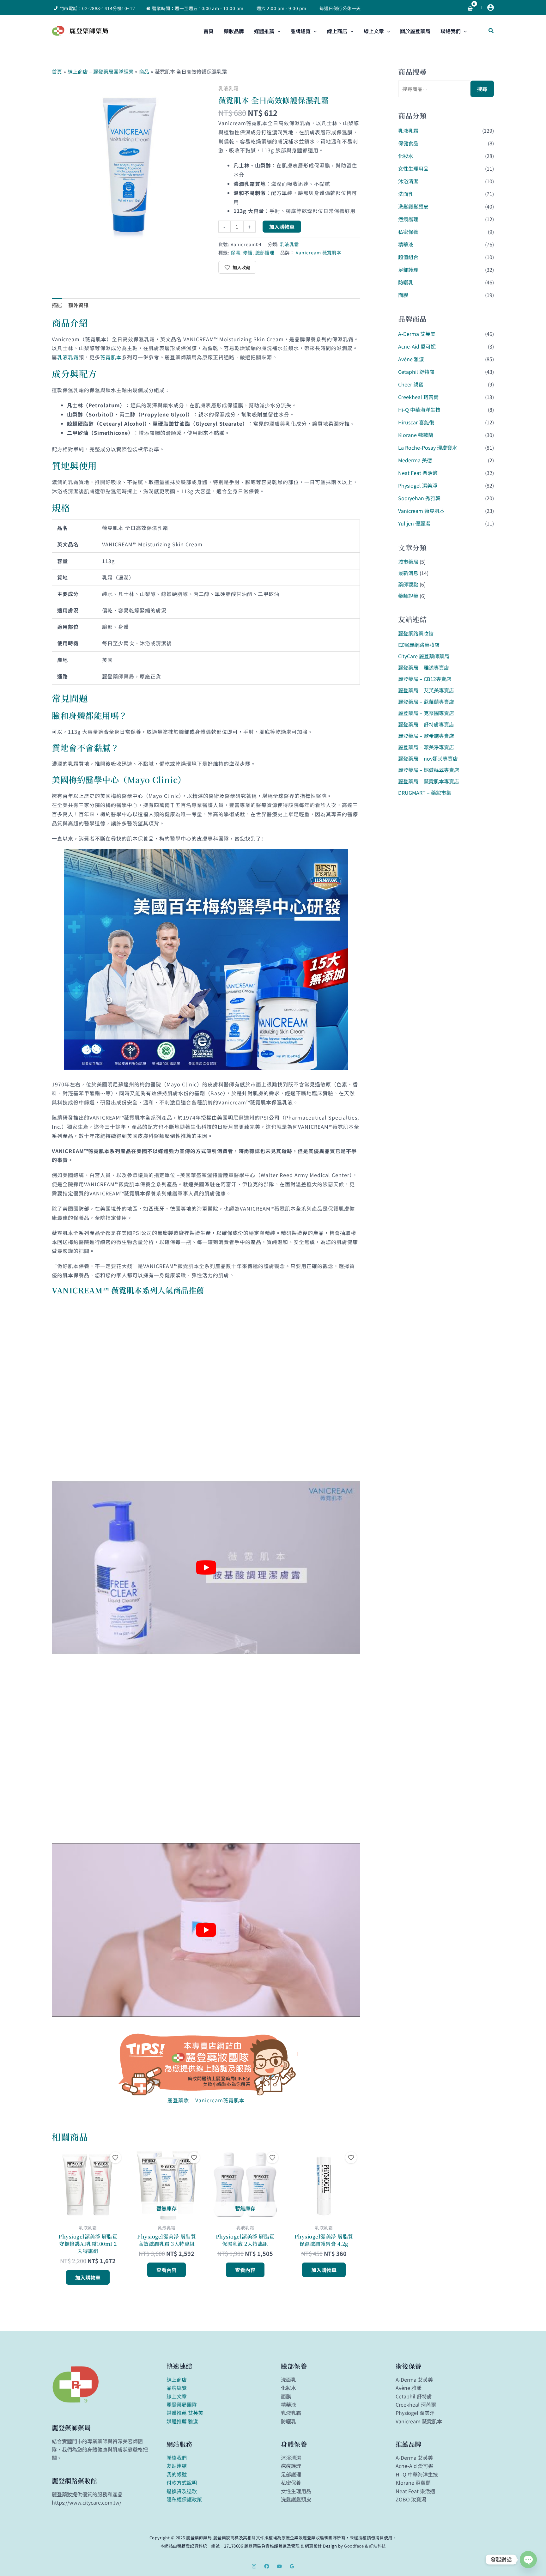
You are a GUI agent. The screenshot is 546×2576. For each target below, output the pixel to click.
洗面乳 (406, 194)
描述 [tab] (57, 305)
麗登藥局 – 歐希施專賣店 (426, 736)
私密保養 (408, 232)
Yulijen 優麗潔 (414, 523)
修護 (248, 252)
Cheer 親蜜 (411, 384)
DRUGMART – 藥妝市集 (425, 793)
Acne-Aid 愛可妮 (417, 346)
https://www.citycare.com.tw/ (87, 2502)
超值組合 (408, 257)
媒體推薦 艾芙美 (185, 2413)
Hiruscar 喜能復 (416, 422)
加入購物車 (282, 227)
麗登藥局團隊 (182, 2404)
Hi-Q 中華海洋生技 (419, 410)
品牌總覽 (177, 2388)
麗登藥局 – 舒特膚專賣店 (426, 724)
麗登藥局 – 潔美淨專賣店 (426, 747)
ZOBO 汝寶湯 (411, 2499)
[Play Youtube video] (206, 1567)
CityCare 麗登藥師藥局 (424, 656)
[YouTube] (279, 2566)
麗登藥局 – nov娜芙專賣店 (428, 758)
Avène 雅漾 (411, 359)
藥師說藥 (408, 596)
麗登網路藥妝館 (416, 633)
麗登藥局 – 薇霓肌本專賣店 (429, 781)
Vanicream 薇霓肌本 (318, 252)
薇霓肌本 (111, 357)
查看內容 (167, 2270)
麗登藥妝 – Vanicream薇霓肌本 (206, 2100)
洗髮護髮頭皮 (413, 206)
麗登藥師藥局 (89, 30)
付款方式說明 (182, 2482)
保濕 (235, 252)
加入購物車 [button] (88, 2277)
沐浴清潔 (408, 181)
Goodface (354, 2546)
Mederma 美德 (415, 460)
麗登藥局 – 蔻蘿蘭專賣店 (426, 702)
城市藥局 (408, 562)
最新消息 (408, 573)
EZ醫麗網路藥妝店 (419, 645)
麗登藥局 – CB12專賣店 (425, 679)
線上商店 (177, 2379)
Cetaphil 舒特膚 (416, 372)
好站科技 (378, 2546)
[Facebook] (267, 2566)
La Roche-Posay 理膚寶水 (428, 447)
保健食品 (408, 143)
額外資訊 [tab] (78, 305)
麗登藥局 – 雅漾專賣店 (424, 667)
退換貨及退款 (182, 2491)
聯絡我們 (177, 2458)
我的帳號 (177, 2474)
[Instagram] (254, 2566)
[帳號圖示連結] (491, 7)
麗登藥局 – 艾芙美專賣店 (426, 690)
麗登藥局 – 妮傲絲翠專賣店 (429, 770)
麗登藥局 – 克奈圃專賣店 (426, 713)
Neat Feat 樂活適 (418, 473)
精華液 (406, 244)
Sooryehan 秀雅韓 (419, 498)
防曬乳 (406, 282)
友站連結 (177, 2466)
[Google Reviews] (292, 2566)
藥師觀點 (408, 584)
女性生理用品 (413, 168)
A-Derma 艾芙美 (417, 334)
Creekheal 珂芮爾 (418, 397)
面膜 (403, 295)
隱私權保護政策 (184, 2499)
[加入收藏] (115, 2158)
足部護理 (408, 270)
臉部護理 (265, 252)
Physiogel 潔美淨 (418, 485)
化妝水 (406, 156)
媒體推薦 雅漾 (182, 2421)
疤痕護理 (408, 219)
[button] (277, 31)
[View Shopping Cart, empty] (470, 8)
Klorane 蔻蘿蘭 (416, 435)
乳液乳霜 (228, 88)
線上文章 (177, 2396)
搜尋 (482, 89)
